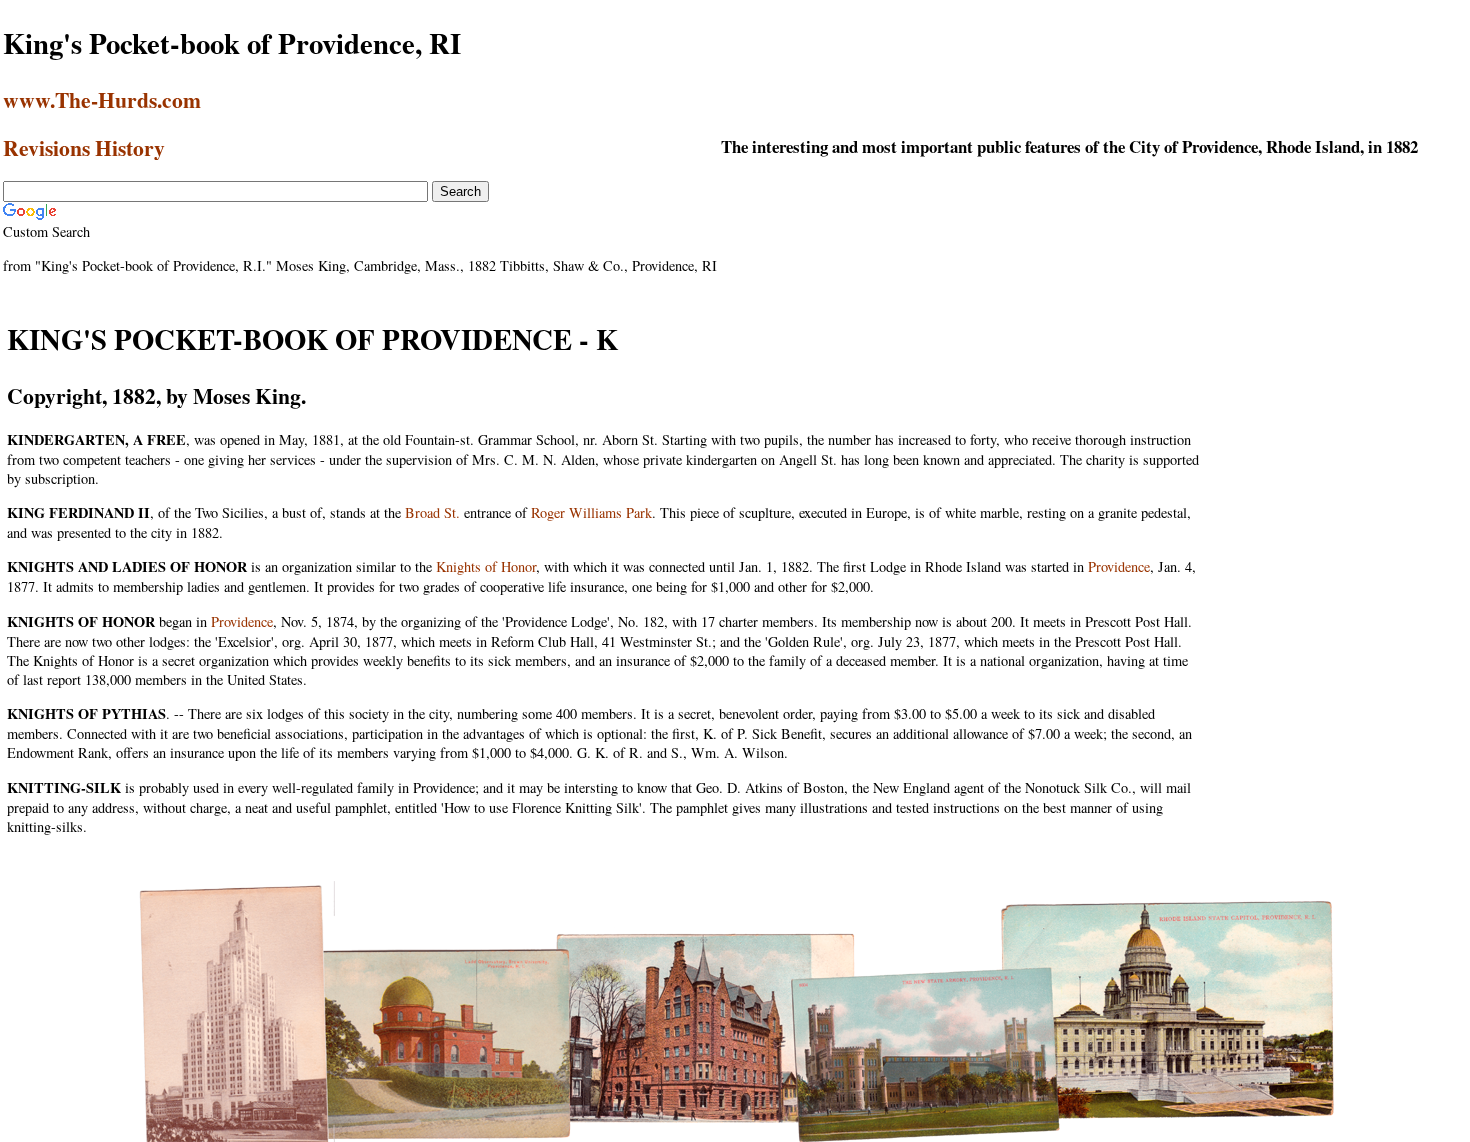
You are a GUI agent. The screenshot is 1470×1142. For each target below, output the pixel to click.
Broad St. (432, 512)
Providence (1119, 566)
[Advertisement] (1338, 439)
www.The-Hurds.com (102, 99)
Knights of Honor (486, 566)
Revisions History (84, 147)
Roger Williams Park (591, 512)
